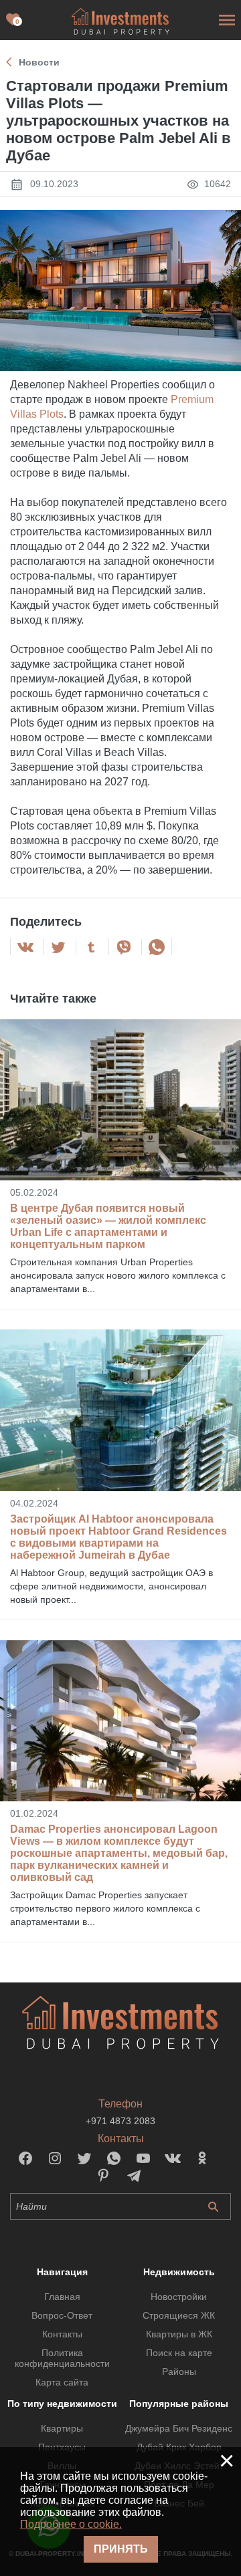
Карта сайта (62, 2382)
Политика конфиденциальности (62, 2358)
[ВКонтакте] (25, 947)
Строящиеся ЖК (179, 2315)
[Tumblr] (91, 947)
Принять (121, 2549)
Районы (179, 2371)
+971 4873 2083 (120, 2121)
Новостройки (179, 2297)
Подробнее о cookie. (71, 2524)
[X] (58, 947)
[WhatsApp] (157, 947)
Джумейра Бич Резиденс (179, 2428)
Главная (62, 2297)
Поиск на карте (179, 2353)
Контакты (62, 2334)
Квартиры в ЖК (179, 2334)
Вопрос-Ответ (62, 2315)
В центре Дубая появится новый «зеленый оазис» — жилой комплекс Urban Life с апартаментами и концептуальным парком (108, 1226)
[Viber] (124, 947)
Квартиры (62, 2428)
